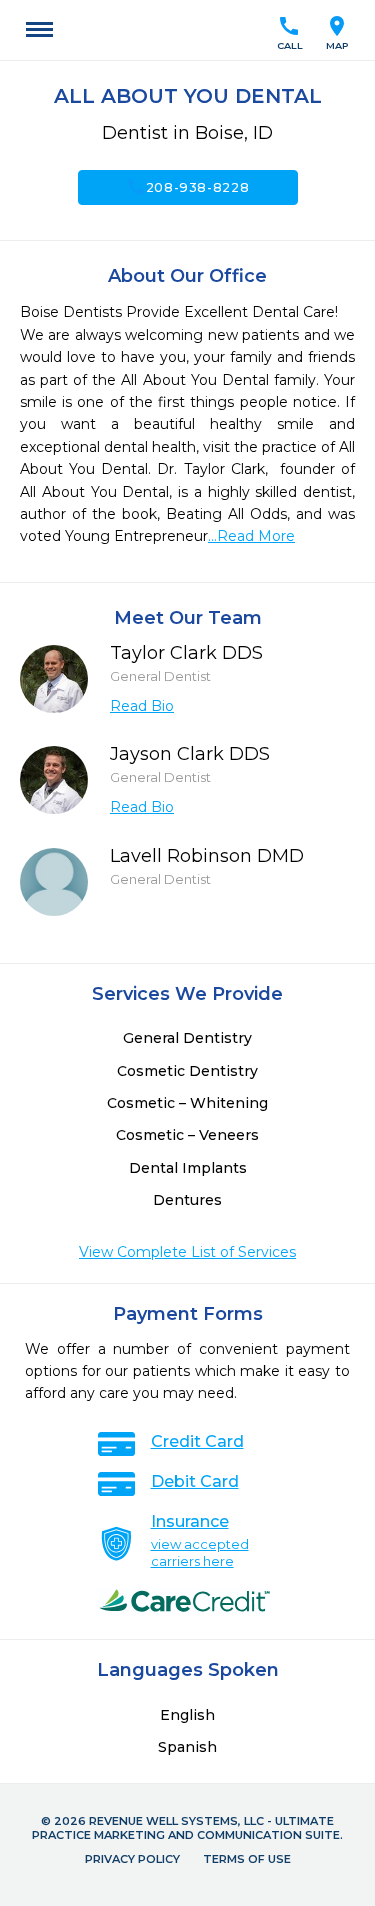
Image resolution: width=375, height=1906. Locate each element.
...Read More (251, 536)
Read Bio (142, 706)
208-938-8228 (188, 187)
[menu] (39, 30)
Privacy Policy (132, 1859)
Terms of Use (247, 1859)
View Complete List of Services (187, 1252)
